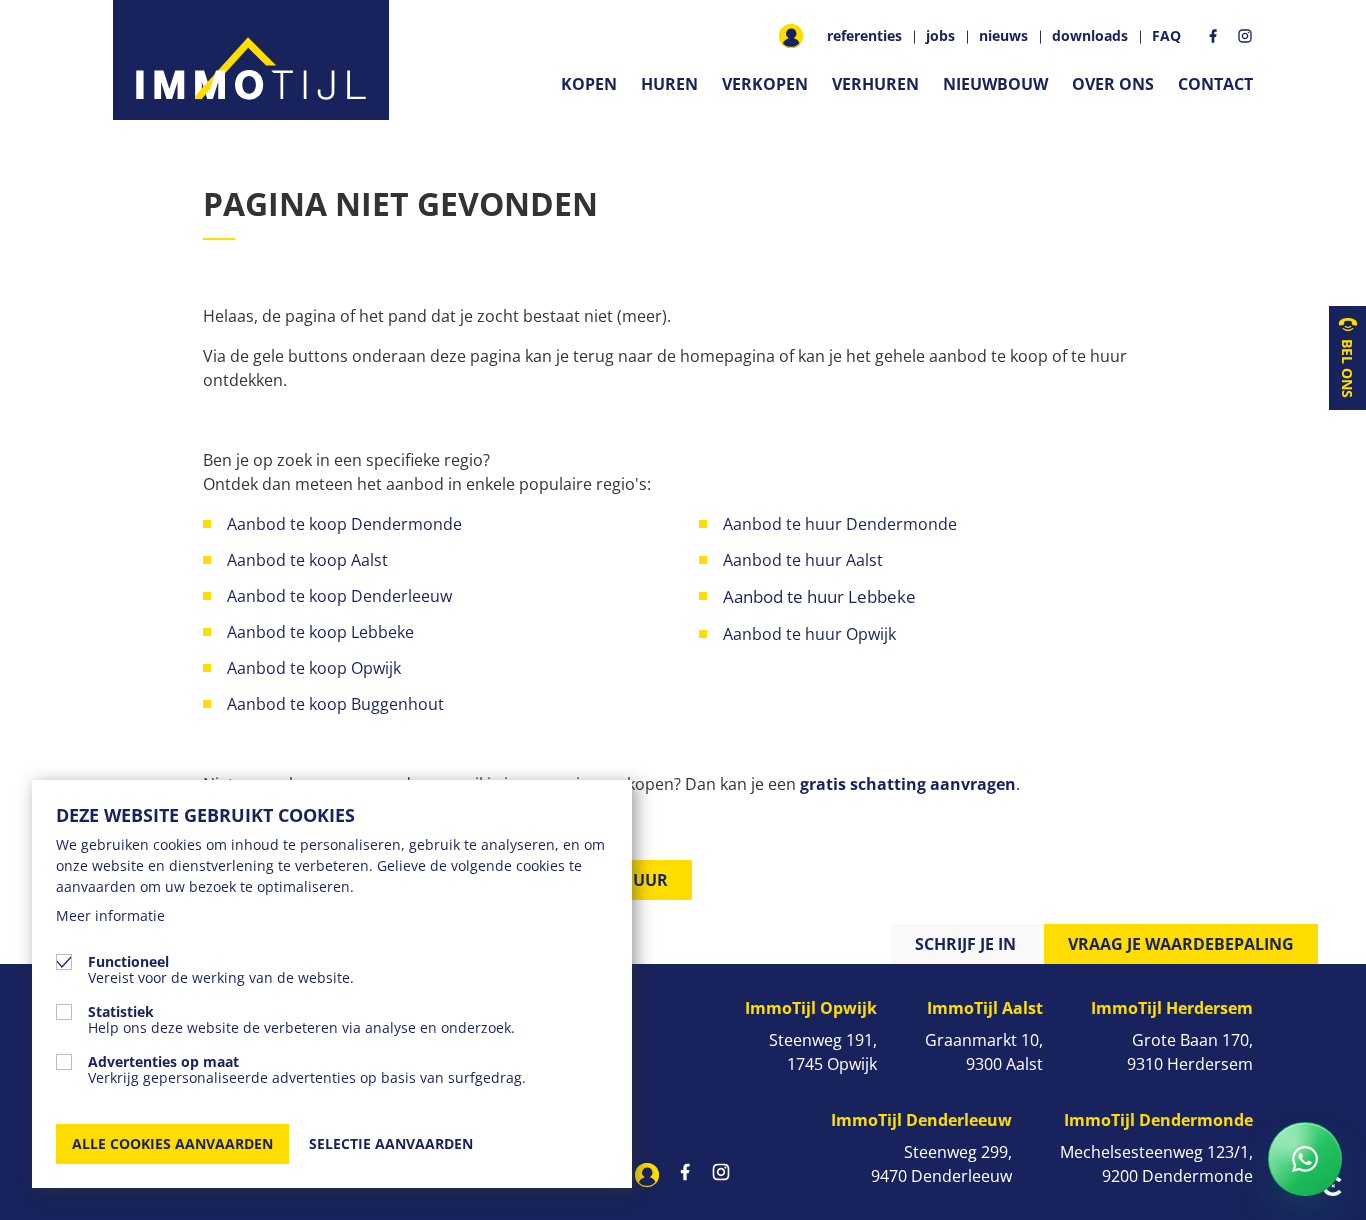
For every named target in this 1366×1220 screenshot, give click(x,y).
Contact (1215, 84)
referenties (864, 36)
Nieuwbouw (995, 84)
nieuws (1003, 36)
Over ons (1113, 84)
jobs (940, 36)
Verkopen (765, 84)
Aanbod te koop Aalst (307, 560)
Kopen (589, 84)
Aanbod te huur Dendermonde (840, 524)
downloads (1090, 36)
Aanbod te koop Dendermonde (346, 524)
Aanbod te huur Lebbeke (819, 596)
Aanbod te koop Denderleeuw (339, 596)
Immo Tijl (251, 60)
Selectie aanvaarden (391, 1143)
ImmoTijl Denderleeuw (921, 1120)
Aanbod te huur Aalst (803, 560)
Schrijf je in (965, 944)
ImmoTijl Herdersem (1172, 1008)
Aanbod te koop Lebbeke (320, 632)
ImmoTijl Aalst (985, 1008)
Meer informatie (110, 915)
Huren (669, 84)
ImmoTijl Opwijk (811, 1008)
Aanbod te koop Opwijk (314, 668)
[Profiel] (791, 36)
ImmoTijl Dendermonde (1158, 1120)
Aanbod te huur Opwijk (811, 634)
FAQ (1166, 36)
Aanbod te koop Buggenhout (335, 704)
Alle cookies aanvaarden (172, 1143)
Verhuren (875, 84)
